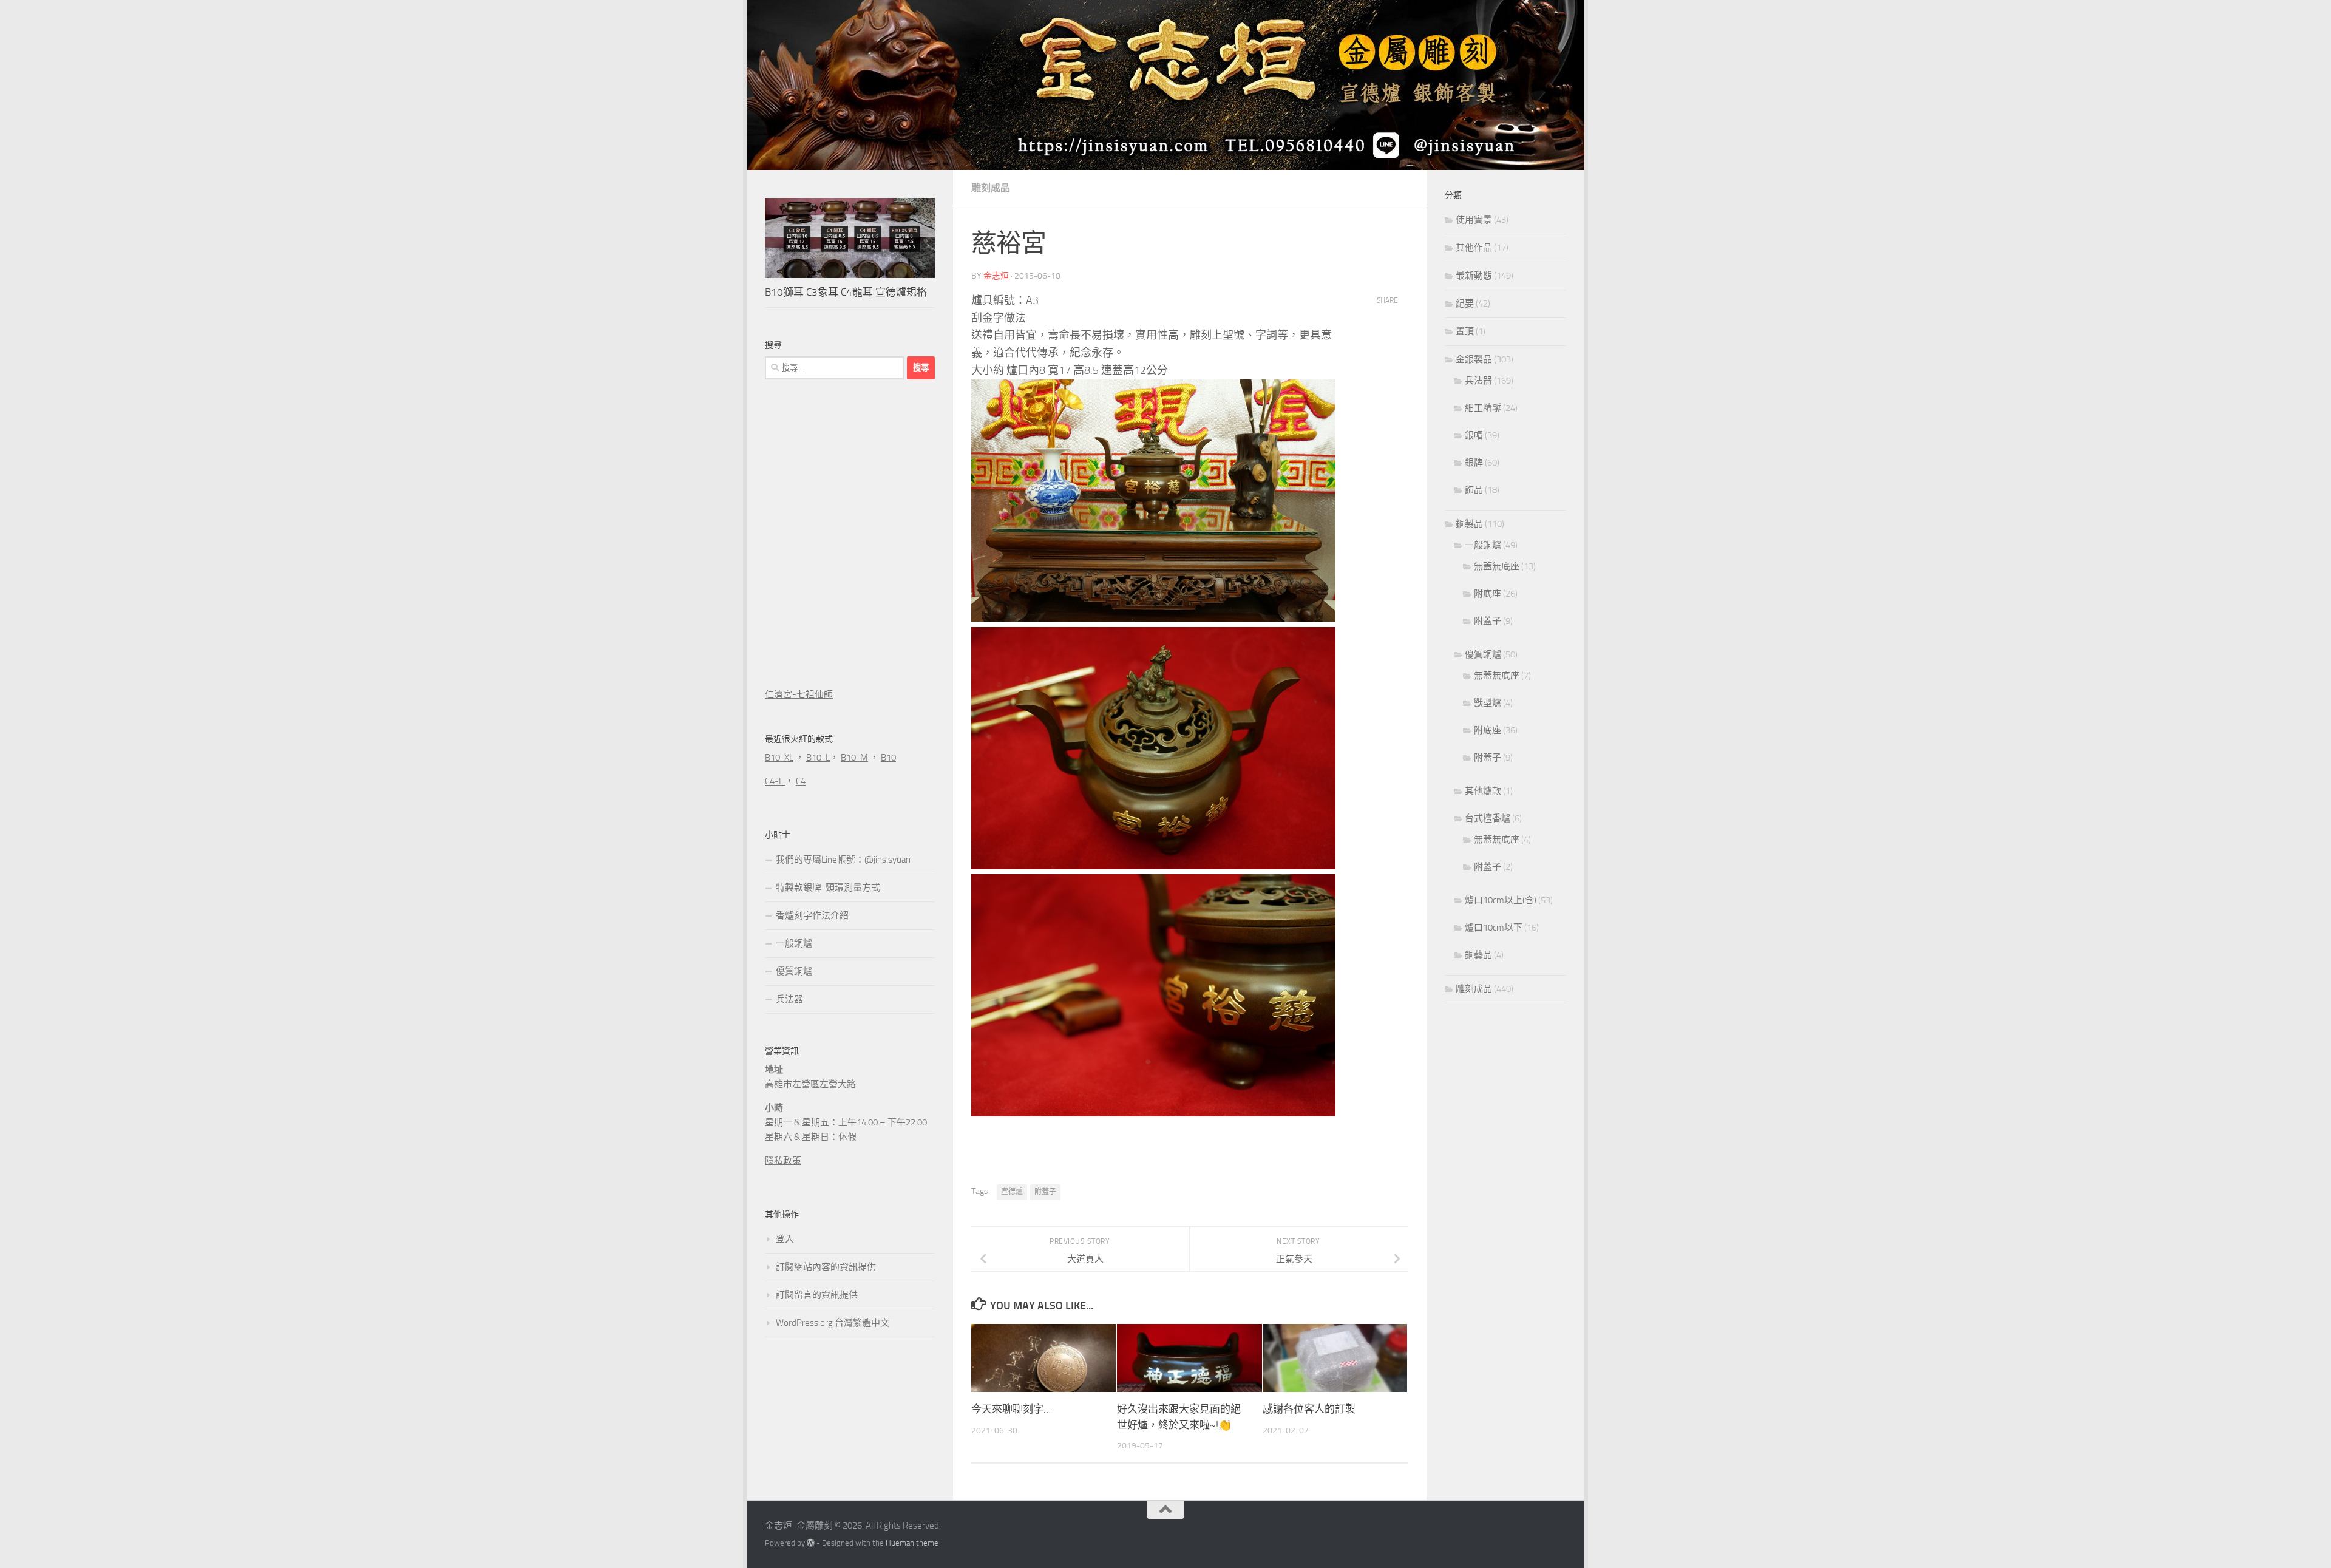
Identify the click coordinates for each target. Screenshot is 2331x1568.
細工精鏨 (1483, 408)
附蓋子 (1045, 1192)
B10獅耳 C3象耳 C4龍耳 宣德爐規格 (846, 292)
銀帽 (1474, 435)
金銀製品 (1474, 359)
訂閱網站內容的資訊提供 (826, 1267)
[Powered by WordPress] (811, 1543)
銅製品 (1469, 524)
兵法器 (789, 999)
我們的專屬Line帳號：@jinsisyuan (843, 860)
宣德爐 (1012, 1192)
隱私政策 (783, 1161)
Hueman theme (912, 1543)
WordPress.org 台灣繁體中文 (833, 1323)
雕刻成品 (991, 188)
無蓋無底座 (1497, 566)
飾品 (1474, 490)
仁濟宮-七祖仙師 (799, 694)
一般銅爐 (794, 943)
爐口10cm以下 (1494, 928)
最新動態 (1474, 276)
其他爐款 (1483, 791)
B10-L (818, 758)
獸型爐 (1488, 703)
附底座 (1488, 594)
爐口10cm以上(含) (1501, 900)
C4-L (775, 781)
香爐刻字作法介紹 (812, 915)
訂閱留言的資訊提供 (817, 1295)
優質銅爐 (794, 971)
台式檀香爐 (1488, 818)
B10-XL (779, 758)
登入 (785, 1239)
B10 (888, 758)
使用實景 (1474, 220)
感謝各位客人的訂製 (1309, 1409)
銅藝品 (1478, 955)
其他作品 (1474, 248)
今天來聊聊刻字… (1011, 1409)
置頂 (1465, 331)
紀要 (1465, 304)
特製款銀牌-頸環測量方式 (828, 888)
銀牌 (1474, 463)
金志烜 (996, 276)
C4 (801, 781)
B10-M (854, 758)
